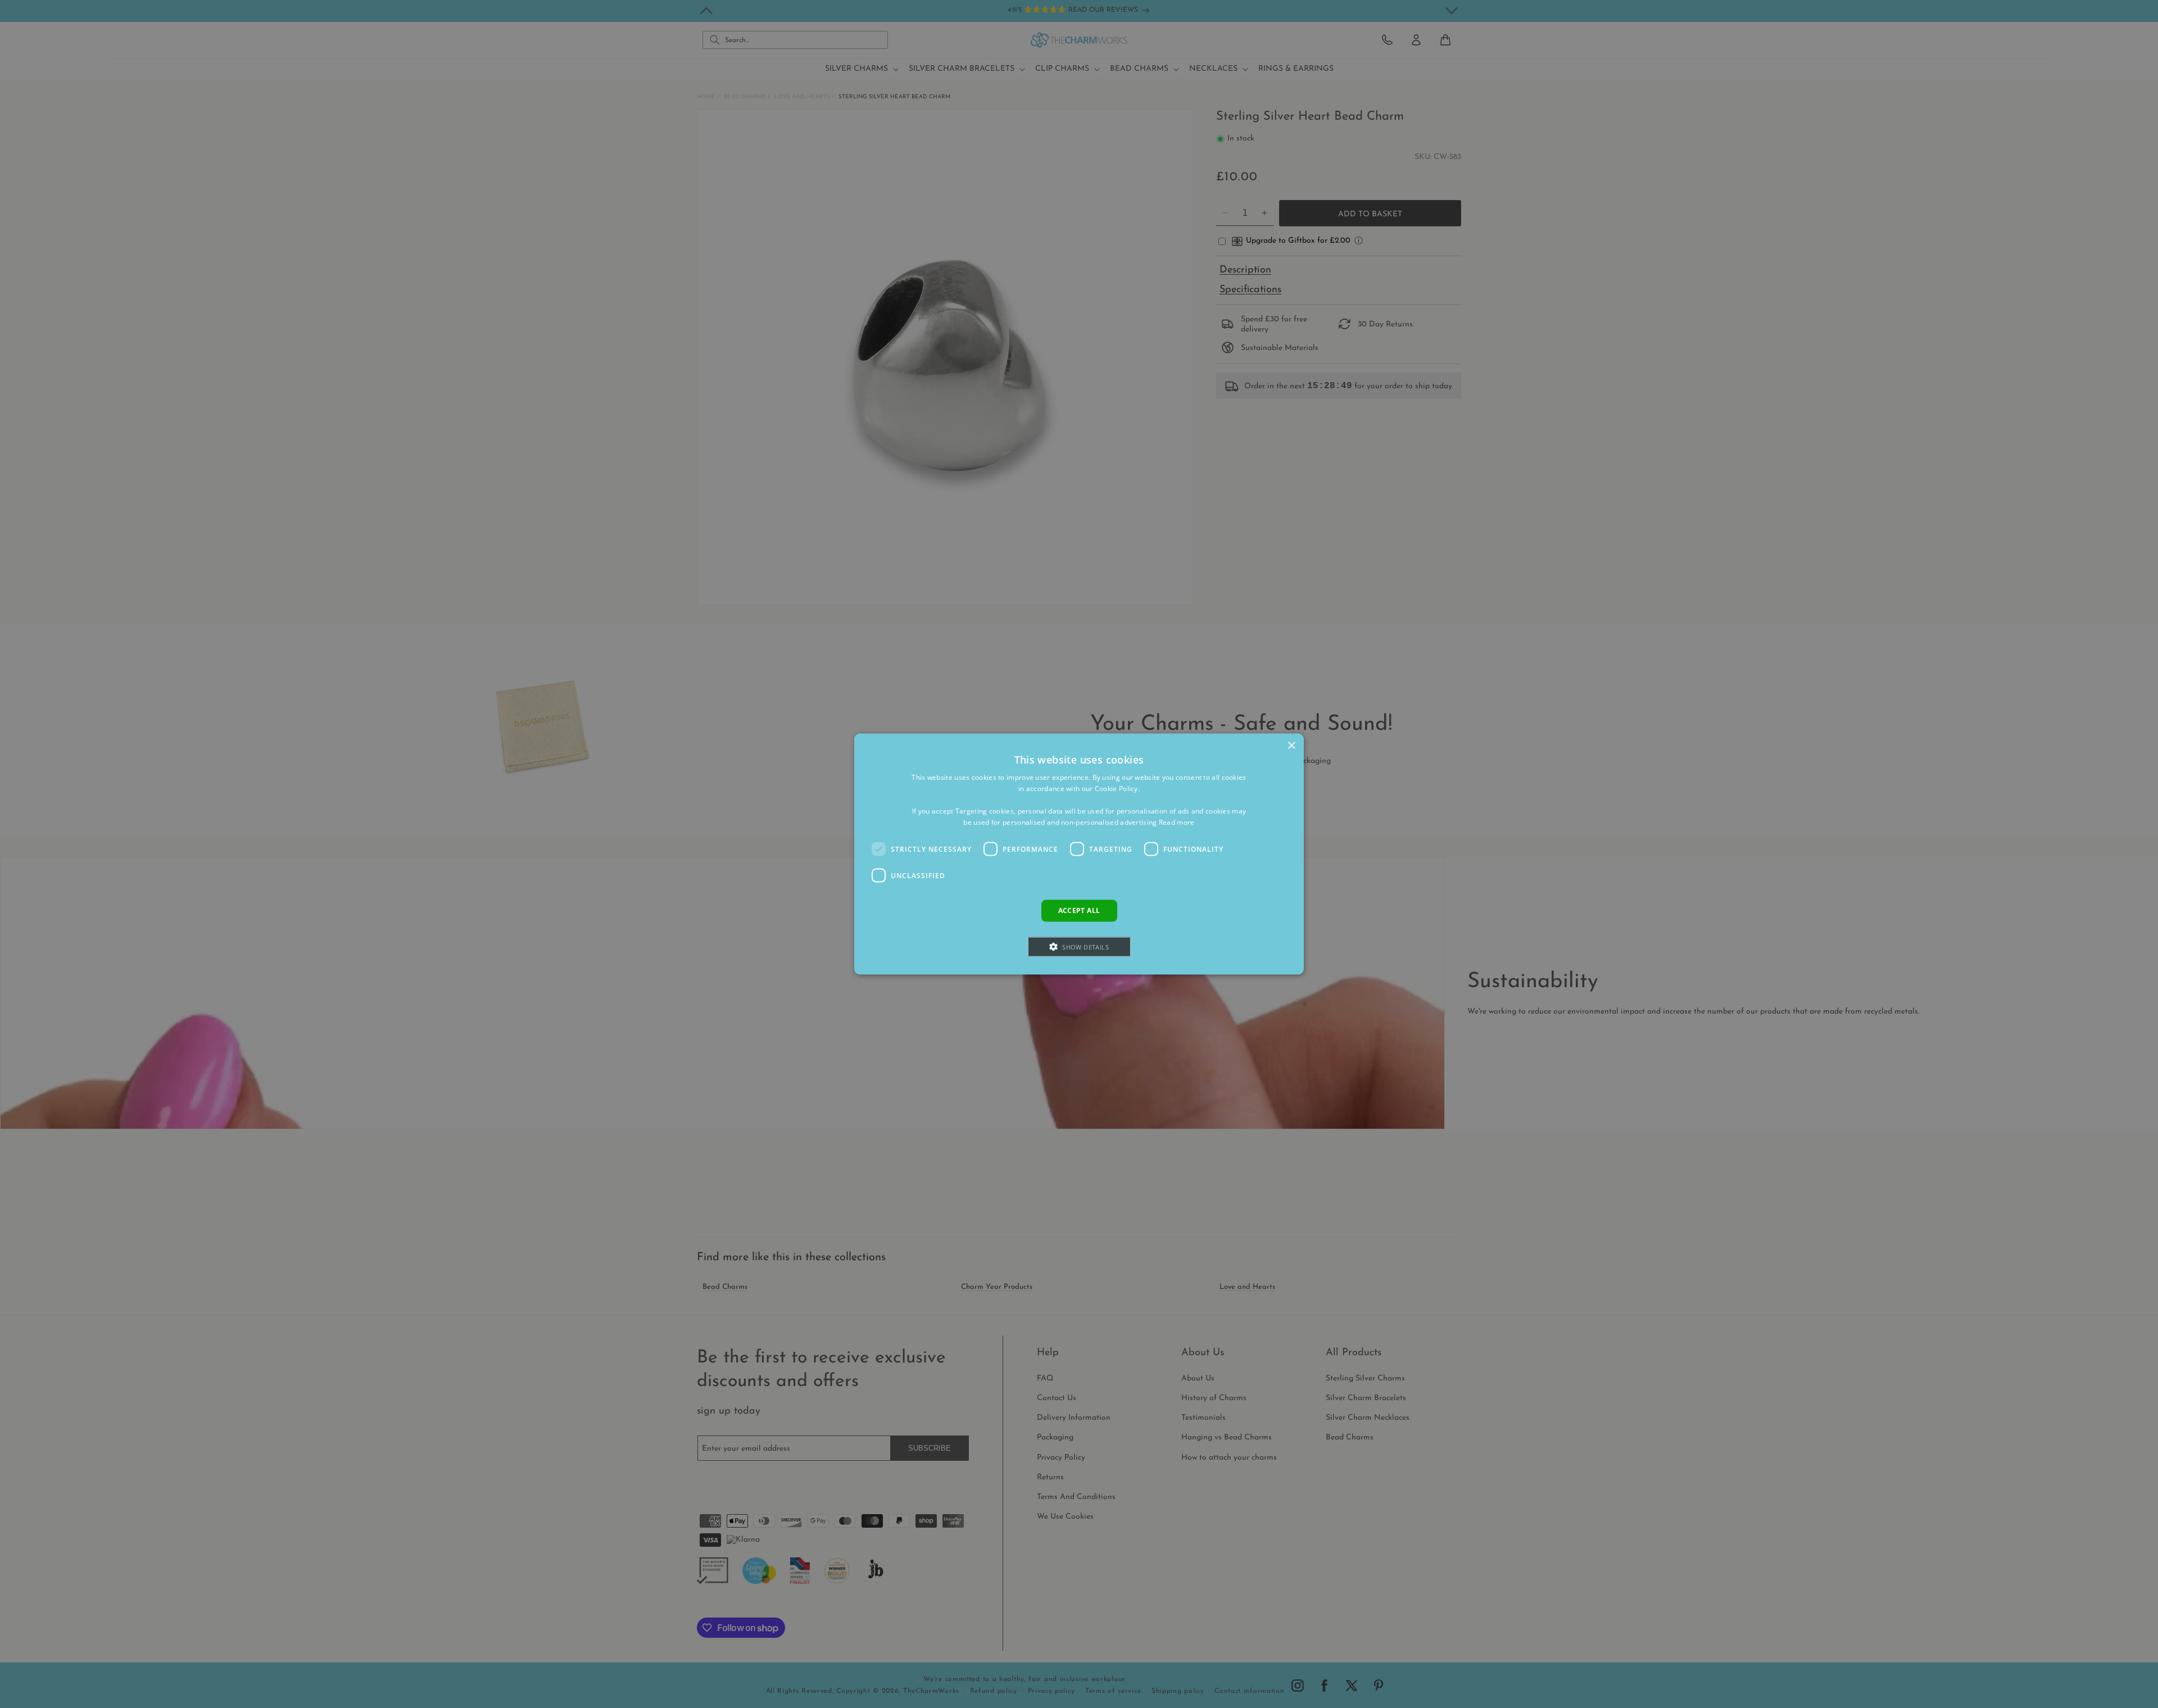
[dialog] (1079, 854)
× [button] (1291, 746)
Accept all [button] (1079, 910)
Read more (1177, 822)
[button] (1079, 946)
